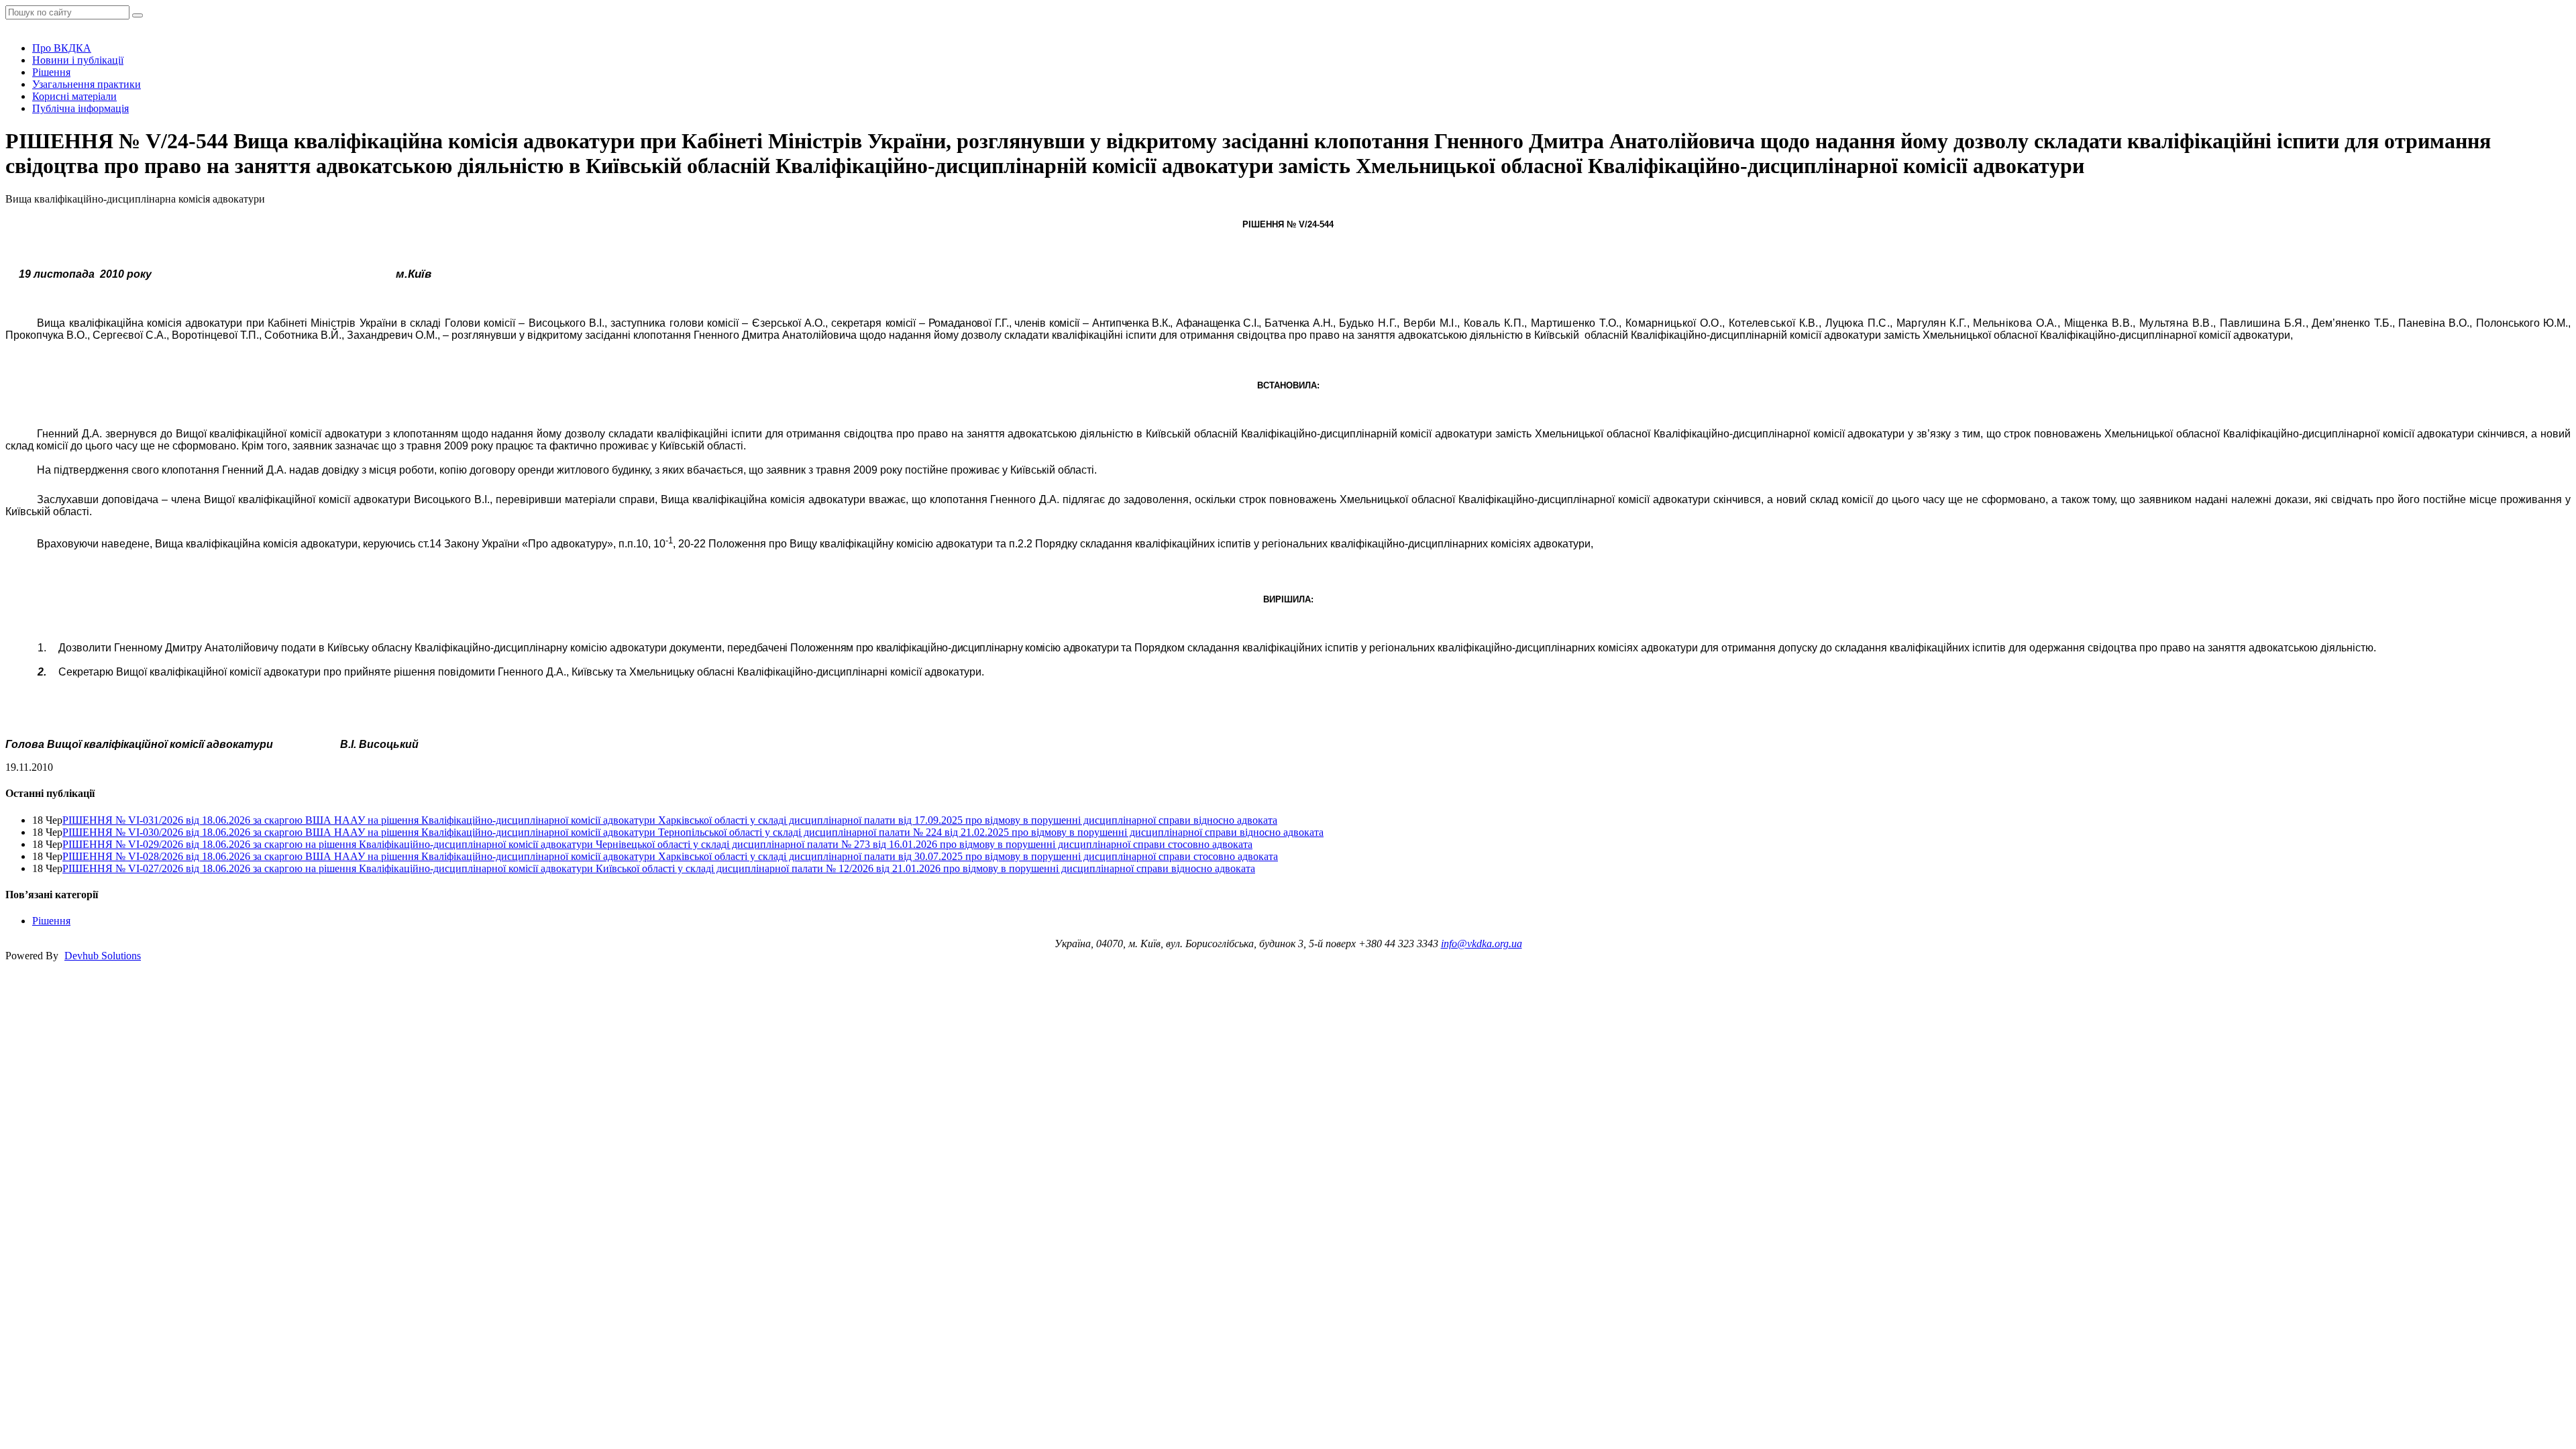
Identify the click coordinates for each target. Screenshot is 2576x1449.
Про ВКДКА (62, 48)
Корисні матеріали (74, 96)
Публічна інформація (80, 108)
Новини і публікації (78, 60)
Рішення (51, 72)
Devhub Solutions (103, 956)
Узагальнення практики (87, 84)
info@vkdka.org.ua (1482, 944)
